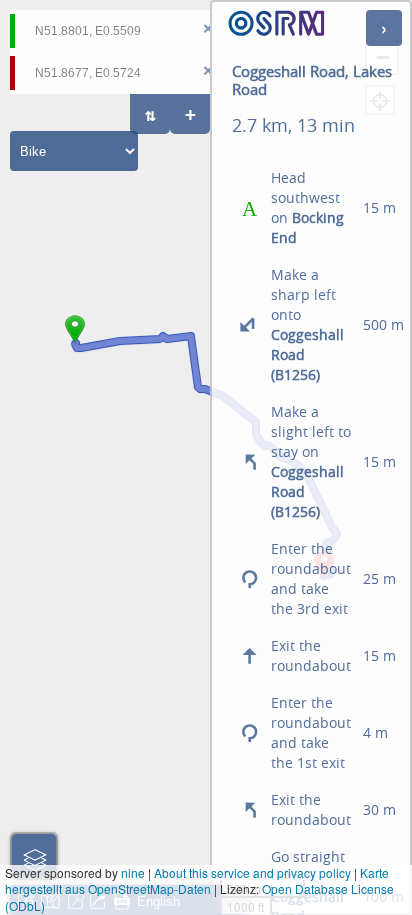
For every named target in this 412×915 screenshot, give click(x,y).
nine (133, 872)
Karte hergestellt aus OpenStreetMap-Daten (197, 881)
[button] (75, 343)
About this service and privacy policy (252, 872)
